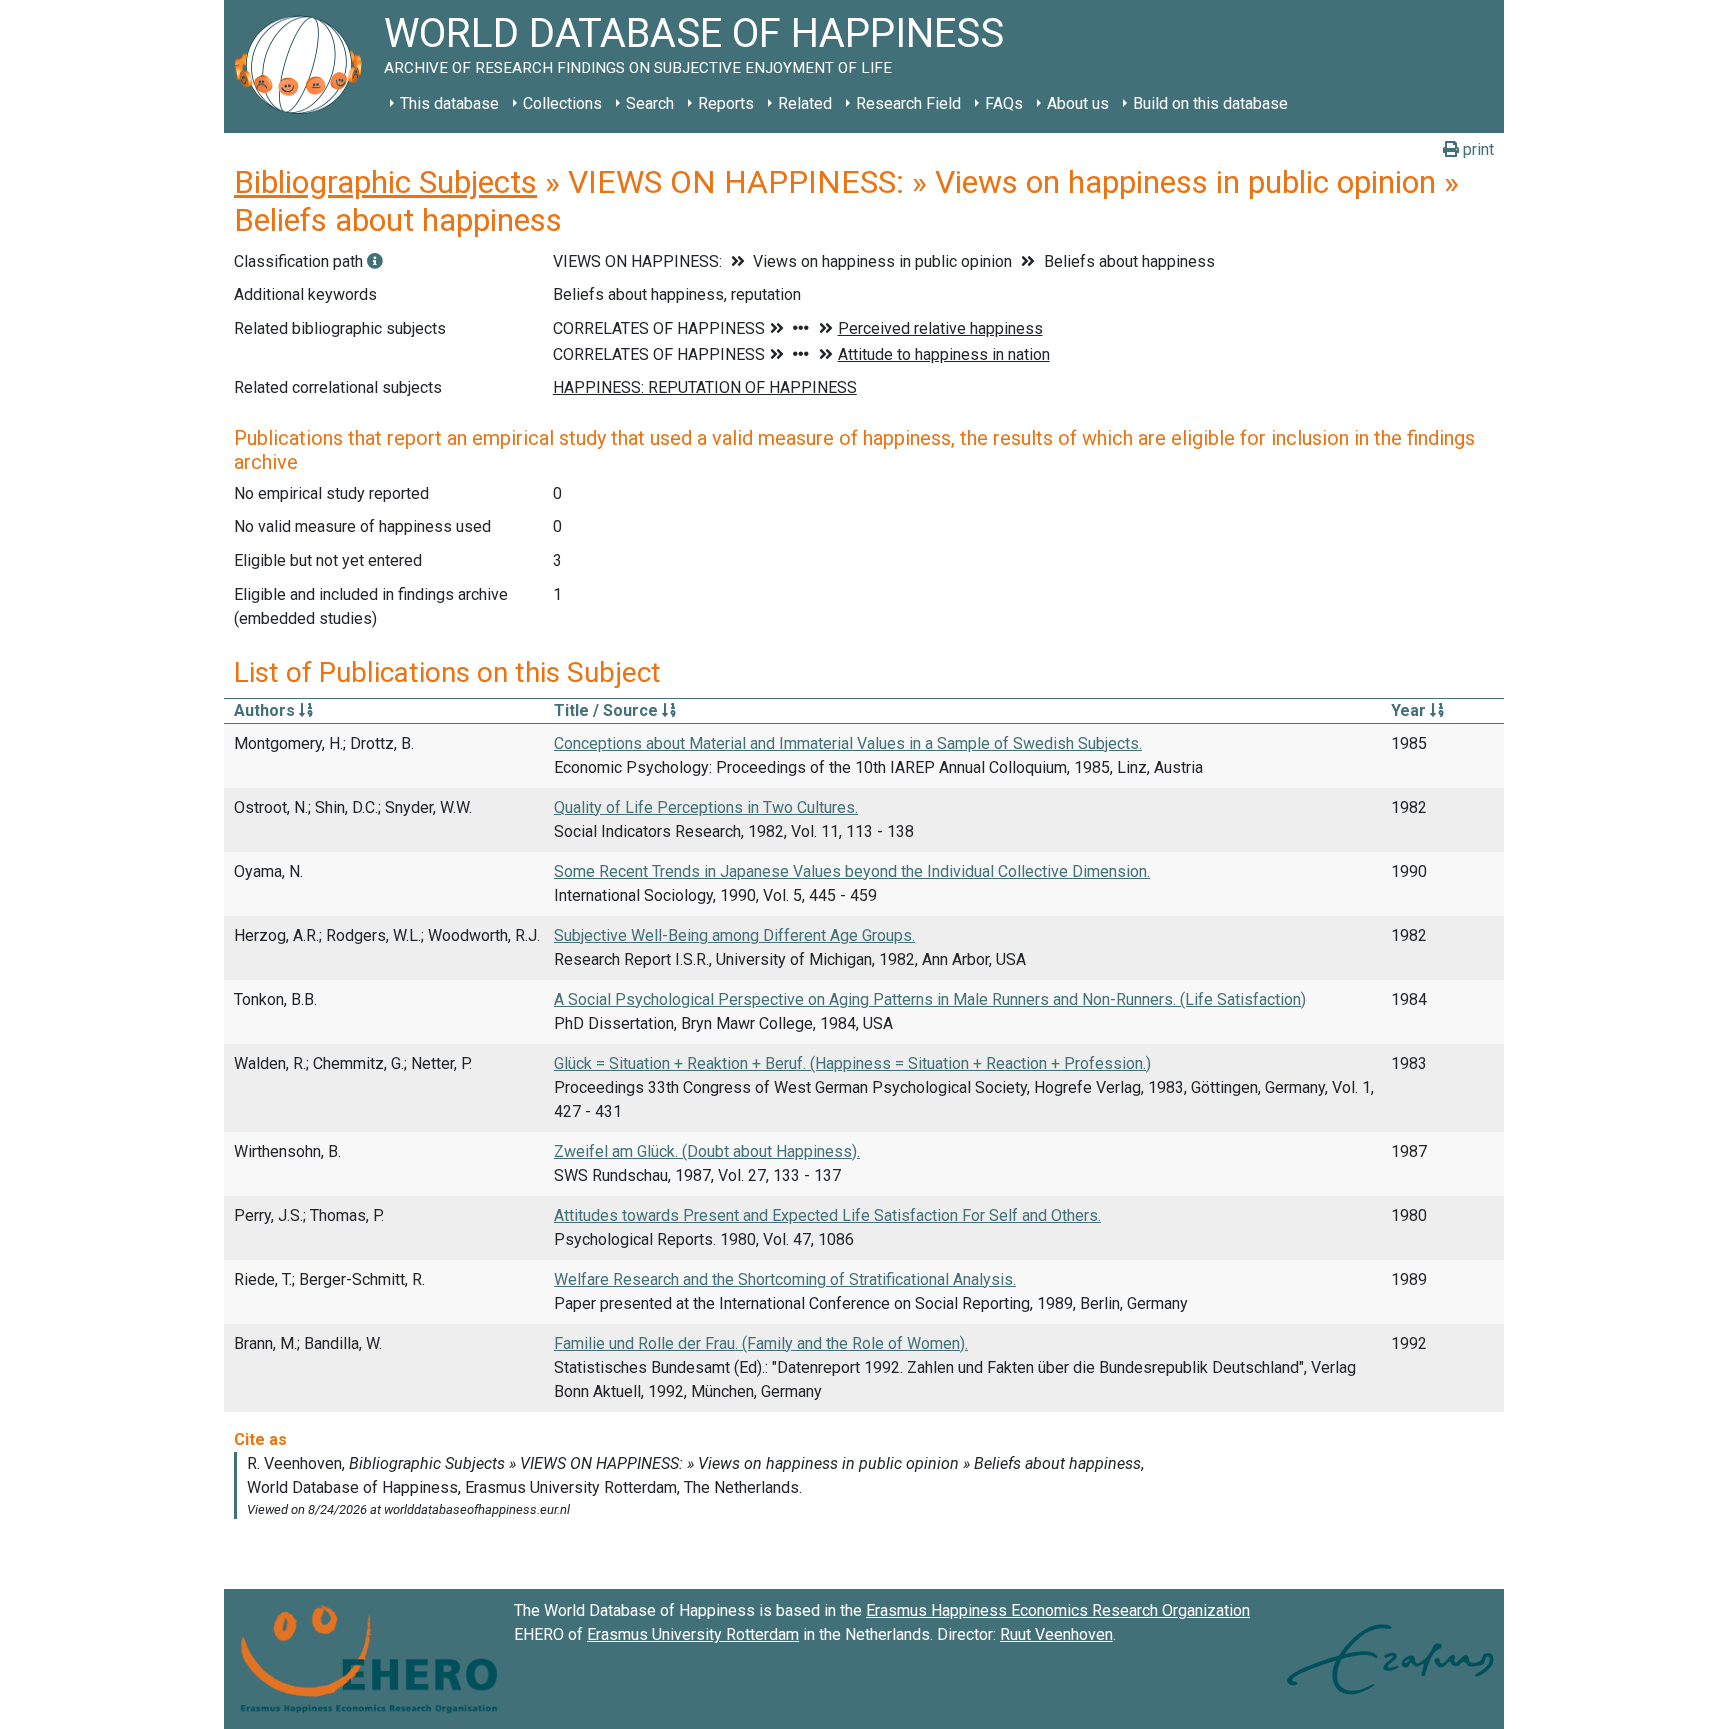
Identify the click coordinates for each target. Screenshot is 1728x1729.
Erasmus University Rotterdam (693, 1634)
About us (1078, 103)
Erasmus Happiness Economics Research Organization (1058, 1610)
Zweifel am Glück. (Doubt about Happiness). (707, 1151)
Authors (266, 710)
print (1476, 149)
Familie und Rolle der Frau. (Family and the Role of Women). (761, 1343)
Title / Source (608, 710)
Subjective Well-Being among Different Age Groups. (734, 935)
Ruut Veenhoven (1056, 1634)
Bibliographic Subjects (385, 182)
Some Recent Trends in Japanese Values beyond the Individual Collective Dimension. (852, 871)
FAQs (1004, 103)
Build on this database (1210, 103)
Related (805, 103)
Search (650, 103)
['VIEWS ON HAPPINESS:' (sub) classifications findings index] (375, 261)
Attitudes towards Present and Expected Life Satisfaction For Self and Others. (827, 1215)
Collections (562, 103)
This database (449, 103)
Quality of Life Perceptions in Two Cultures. (706, 807)
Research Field (908, 103)
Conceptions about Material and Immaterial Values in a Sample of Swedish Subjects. (848, 743)
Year (1410, 710)
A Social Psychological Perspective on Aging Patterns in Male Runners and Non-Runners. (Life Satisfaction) (930, 999)
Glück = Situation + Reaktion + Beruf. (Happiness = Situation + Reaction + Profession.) (852, 1063)
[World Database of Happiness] (304, 66)
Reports (726, 103)
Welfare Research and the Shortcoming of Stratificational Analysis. (785, 1279)
